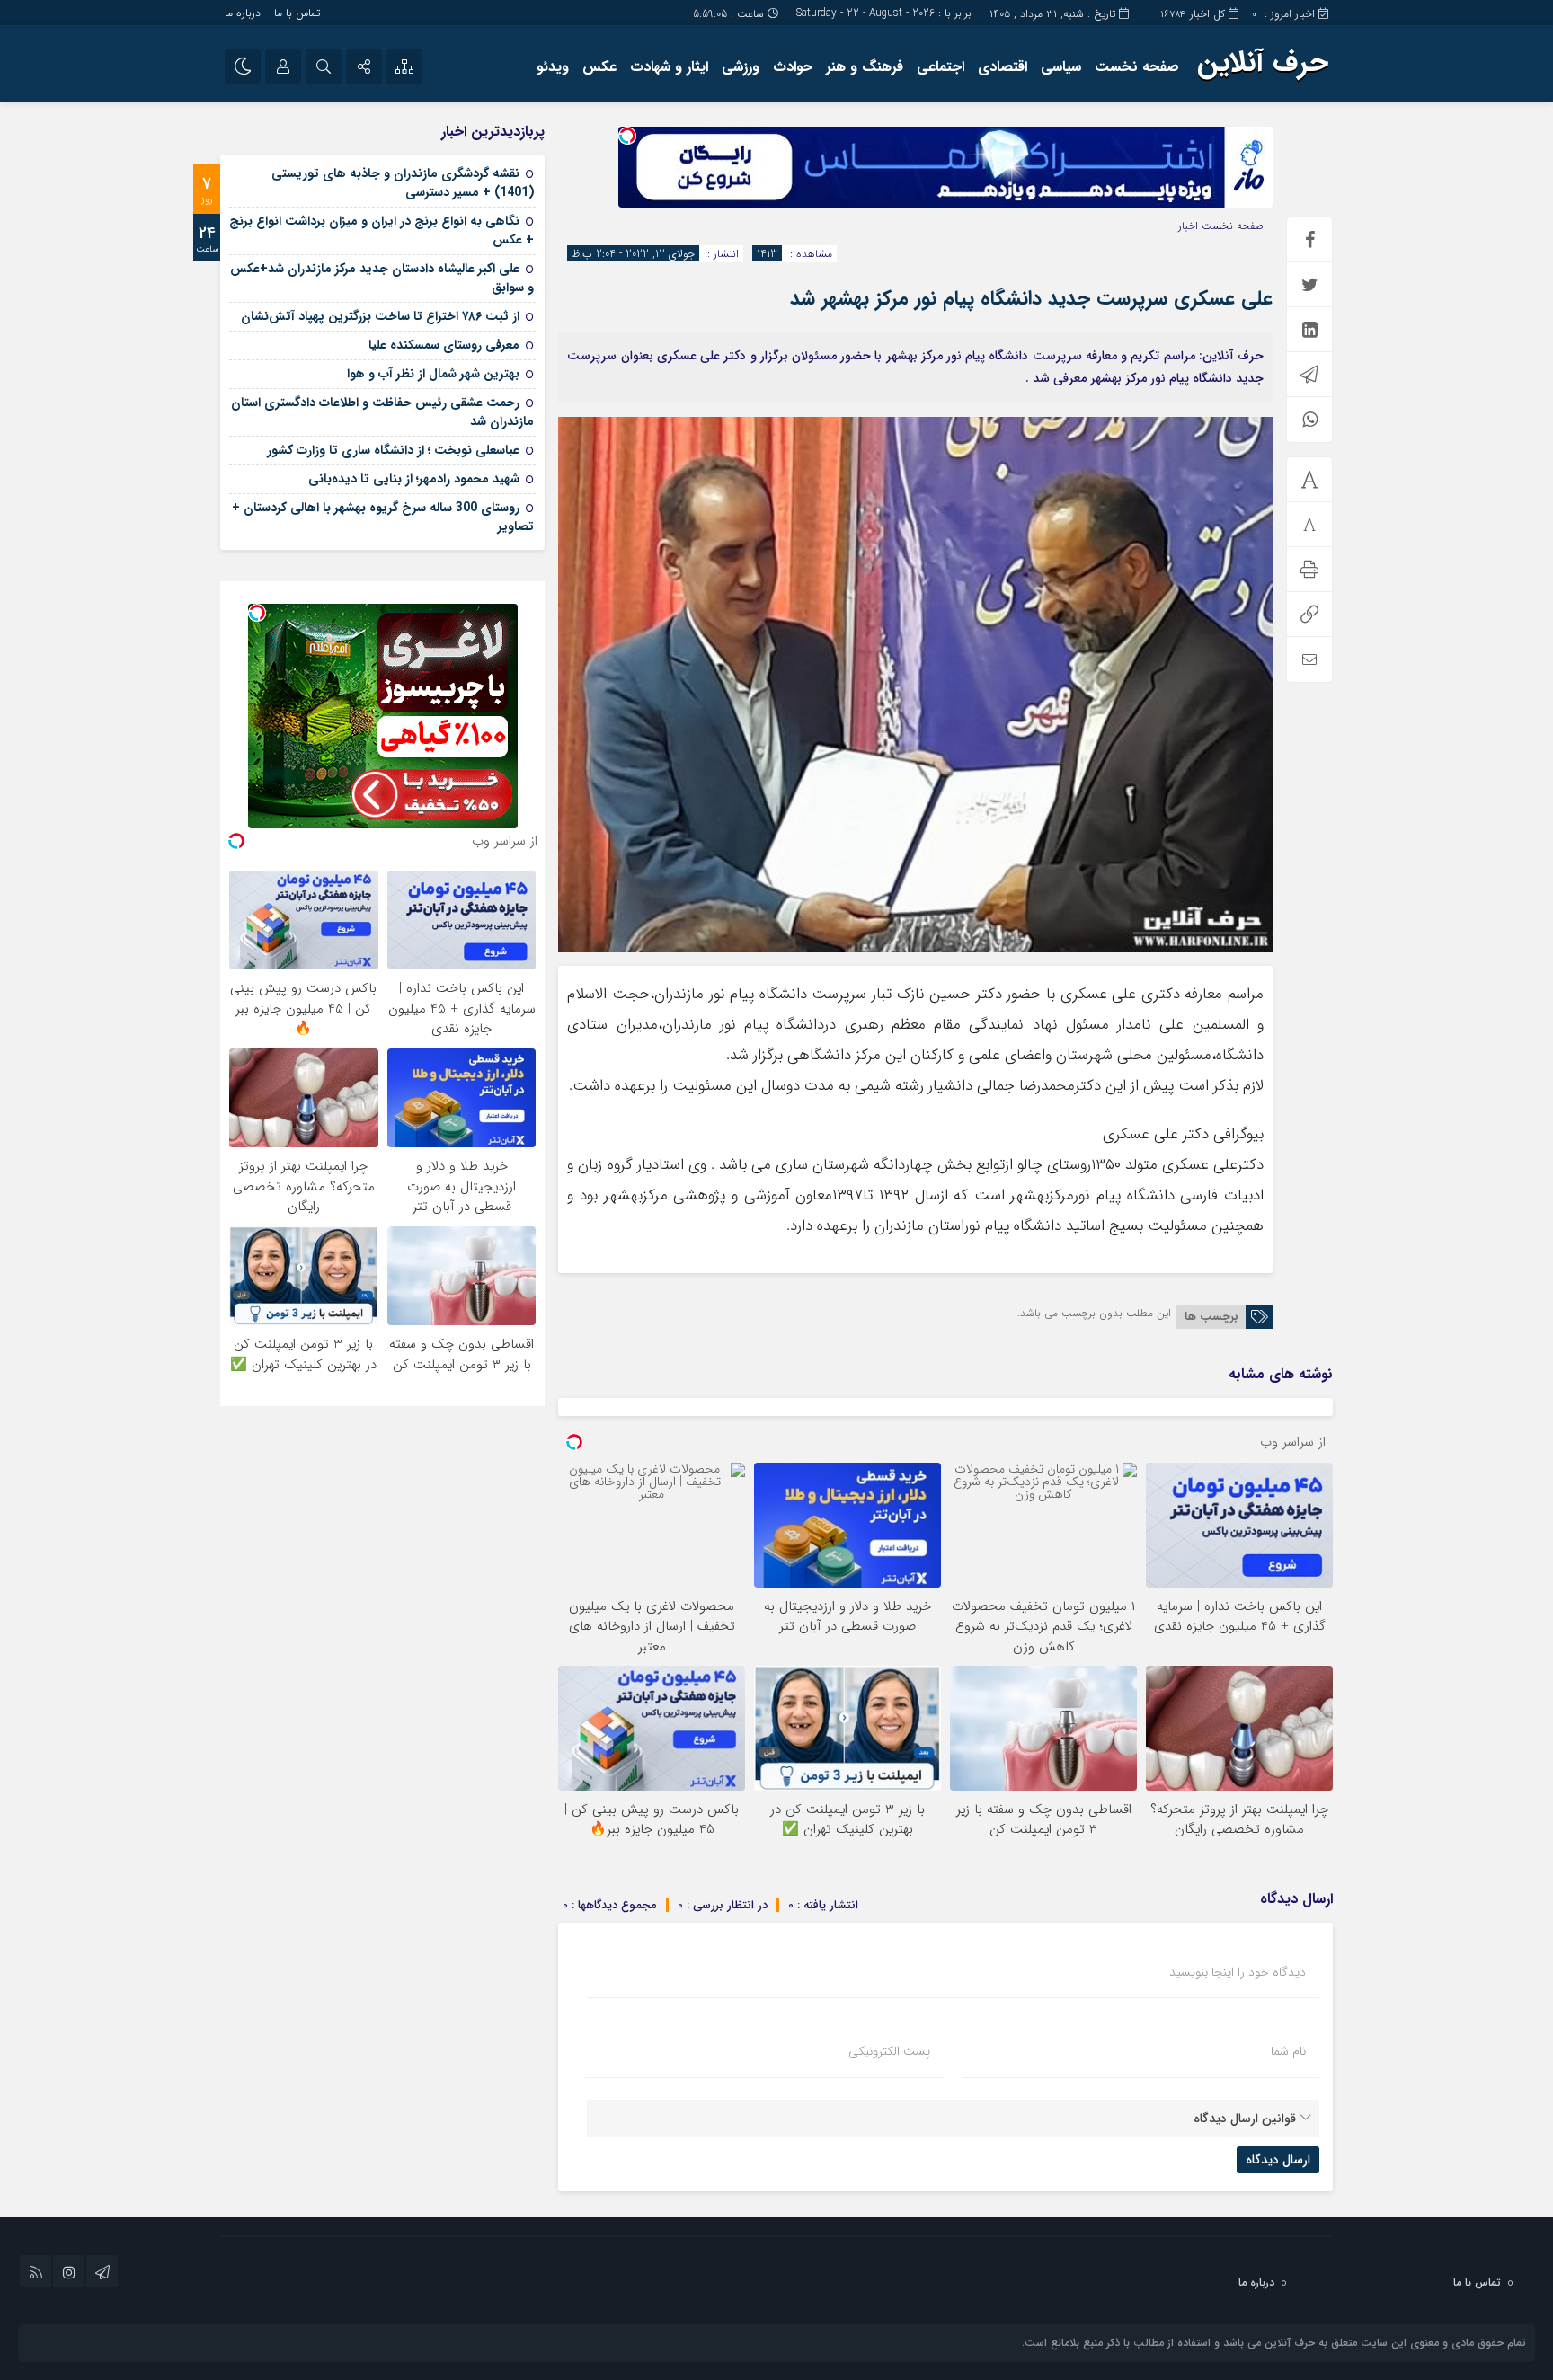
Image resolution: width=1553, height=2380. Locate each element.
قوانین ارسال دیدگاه (1245, 2119)
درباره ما (243, 13)
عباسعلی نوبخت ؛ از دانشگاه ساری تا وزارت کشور (393, 450)
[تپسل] (627, 136)
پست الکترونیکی (889, 2051)
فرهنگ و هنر (865, 67)
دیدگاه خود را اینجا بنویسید (1238, 1972)
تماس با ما (297, 13)
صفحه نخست (1137, 67)
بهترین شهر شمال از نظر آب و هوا (433, 374)
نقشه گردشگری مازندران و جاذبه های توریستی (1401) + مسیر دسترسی (403, 183)
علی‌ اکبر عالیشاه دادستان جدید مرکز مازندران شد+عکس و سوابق (382, 278)
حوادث (793, 67)
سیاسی (1061, 67)
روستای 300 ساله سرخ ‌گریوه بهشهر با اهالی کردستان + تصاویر (383, 517)
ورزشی (741, 67)
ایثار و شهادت (669, 67)
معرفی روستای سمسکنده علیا (444, 345)
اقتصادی (1003, 67)
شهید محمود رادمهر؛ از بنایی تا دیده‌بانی (414, 479)
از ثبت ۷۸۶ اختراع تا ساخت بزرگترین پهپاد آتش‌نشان (380, 316)
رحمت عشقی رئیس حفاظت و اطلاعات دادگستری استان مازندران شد (382, 412)
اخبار (1188, 226)
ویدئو (553, 67)
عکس (599, 67)
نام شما (1288, 2051)
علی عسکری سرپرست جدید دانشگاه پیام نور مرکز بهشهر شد (1031, 298)
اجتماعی (941, 67)
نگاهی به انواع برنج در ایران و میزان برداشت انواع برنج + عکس (382, 230)
